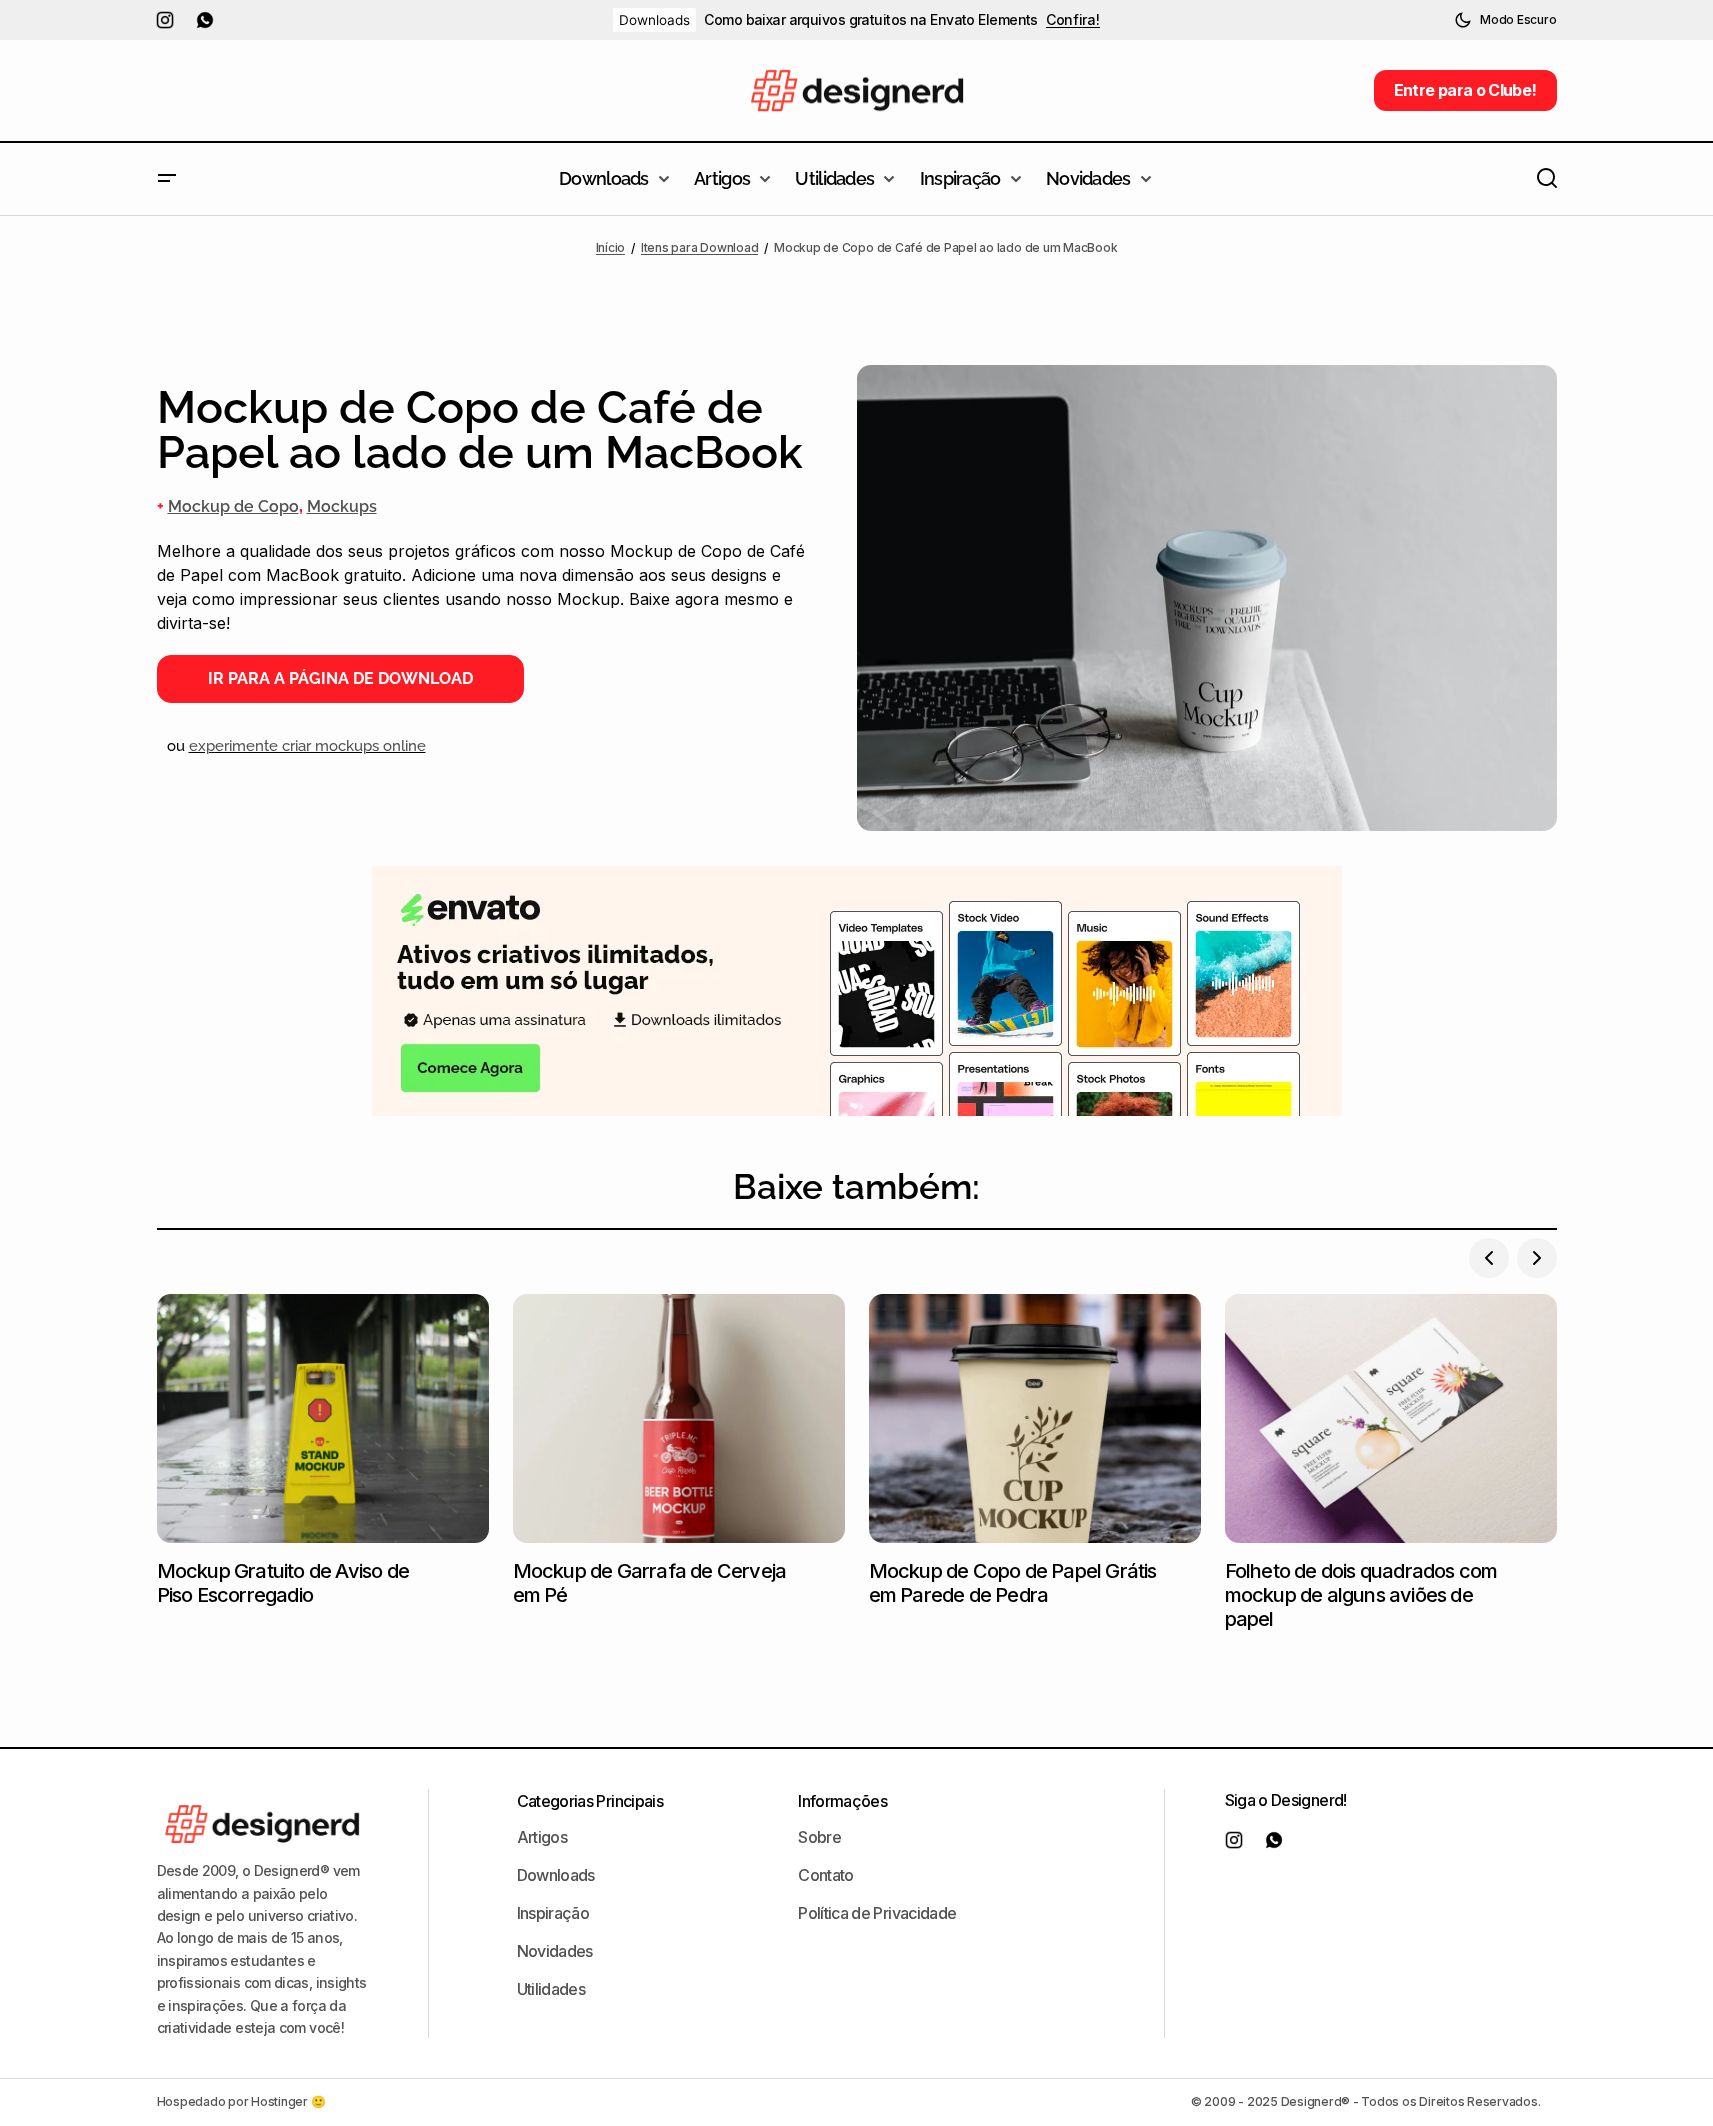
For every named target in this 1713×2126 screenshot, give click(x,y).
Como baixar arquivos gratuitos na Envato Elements (871, 20)
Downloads (654, 20)
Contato (826, 1875)
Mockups (342, 506)
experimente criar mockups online (307, 746)
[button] (1505, 20)
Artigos (542, 1837)
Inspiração (553, 1913)
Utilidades (551, 1989)
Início (611, 247)
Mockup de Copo (233, 506)
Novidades (555, 1951)
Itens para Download (699, 247)
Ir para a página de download (340, 678)
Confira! (1073, 20)
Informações (842, 1801)
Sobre (819, 1837)
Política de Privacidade (877, 1913)
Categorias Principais (590, 1801)
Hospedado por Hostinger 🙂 (241, 2101)
